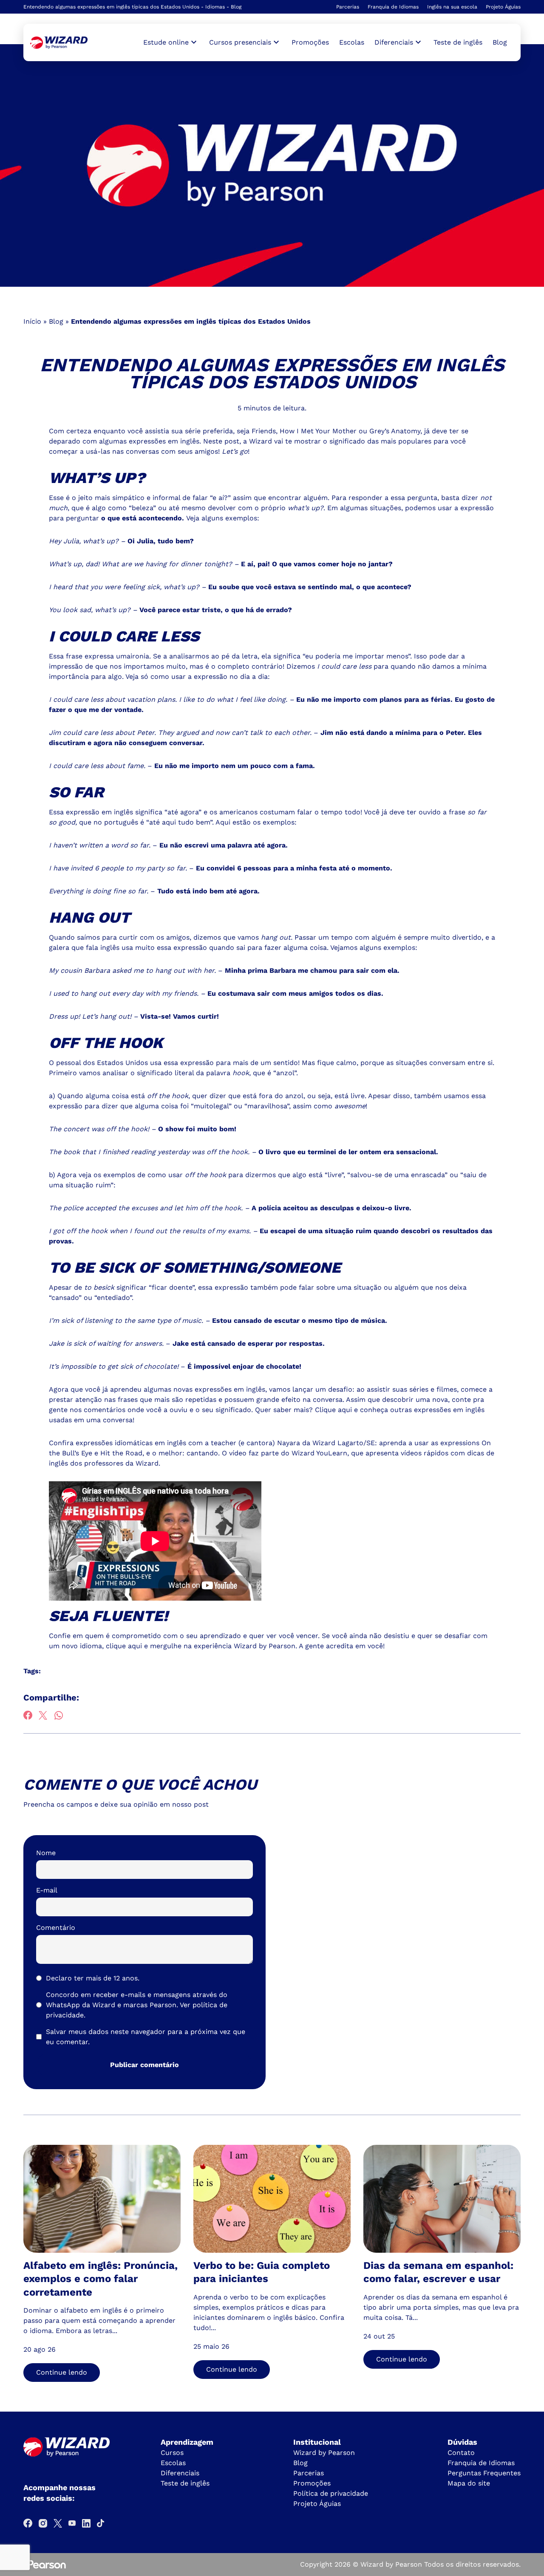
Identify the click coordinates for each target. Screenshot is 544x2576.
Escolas (352, 42)
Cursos (172, 2453)
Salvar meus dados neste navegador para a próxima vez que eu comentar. (146, 2037)
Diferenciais (180, 2473)
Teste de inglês (458, 42)
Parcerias (348, 7)
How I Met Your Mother (318, 431)
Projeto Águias (503, 7)
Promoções (310, 42)
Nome (46, 1853)
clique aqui (124, 1646)
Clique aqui (333, 1410)
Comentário (56, 1928)
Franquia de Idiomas (393, 7)
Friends (264, 431)
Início (32, 321)
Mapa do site (469, 2483)
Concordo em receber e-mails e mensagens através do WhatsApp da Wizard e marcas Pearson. (137, 2005)
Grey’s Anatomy (395, 431)
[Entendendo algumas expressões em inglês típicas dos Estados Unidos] (59, 43)
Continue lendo (62, 2372)
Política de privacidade (331, 2493)
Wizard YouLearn (319, 1453)
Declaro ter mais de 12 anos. (93, 1978)
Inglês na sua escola (452, 7)
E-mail (47, 1890)
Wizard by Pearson (324, 2453)
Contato (461, 2453)
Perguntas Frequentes (484, 2473)
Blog (500, 42)
